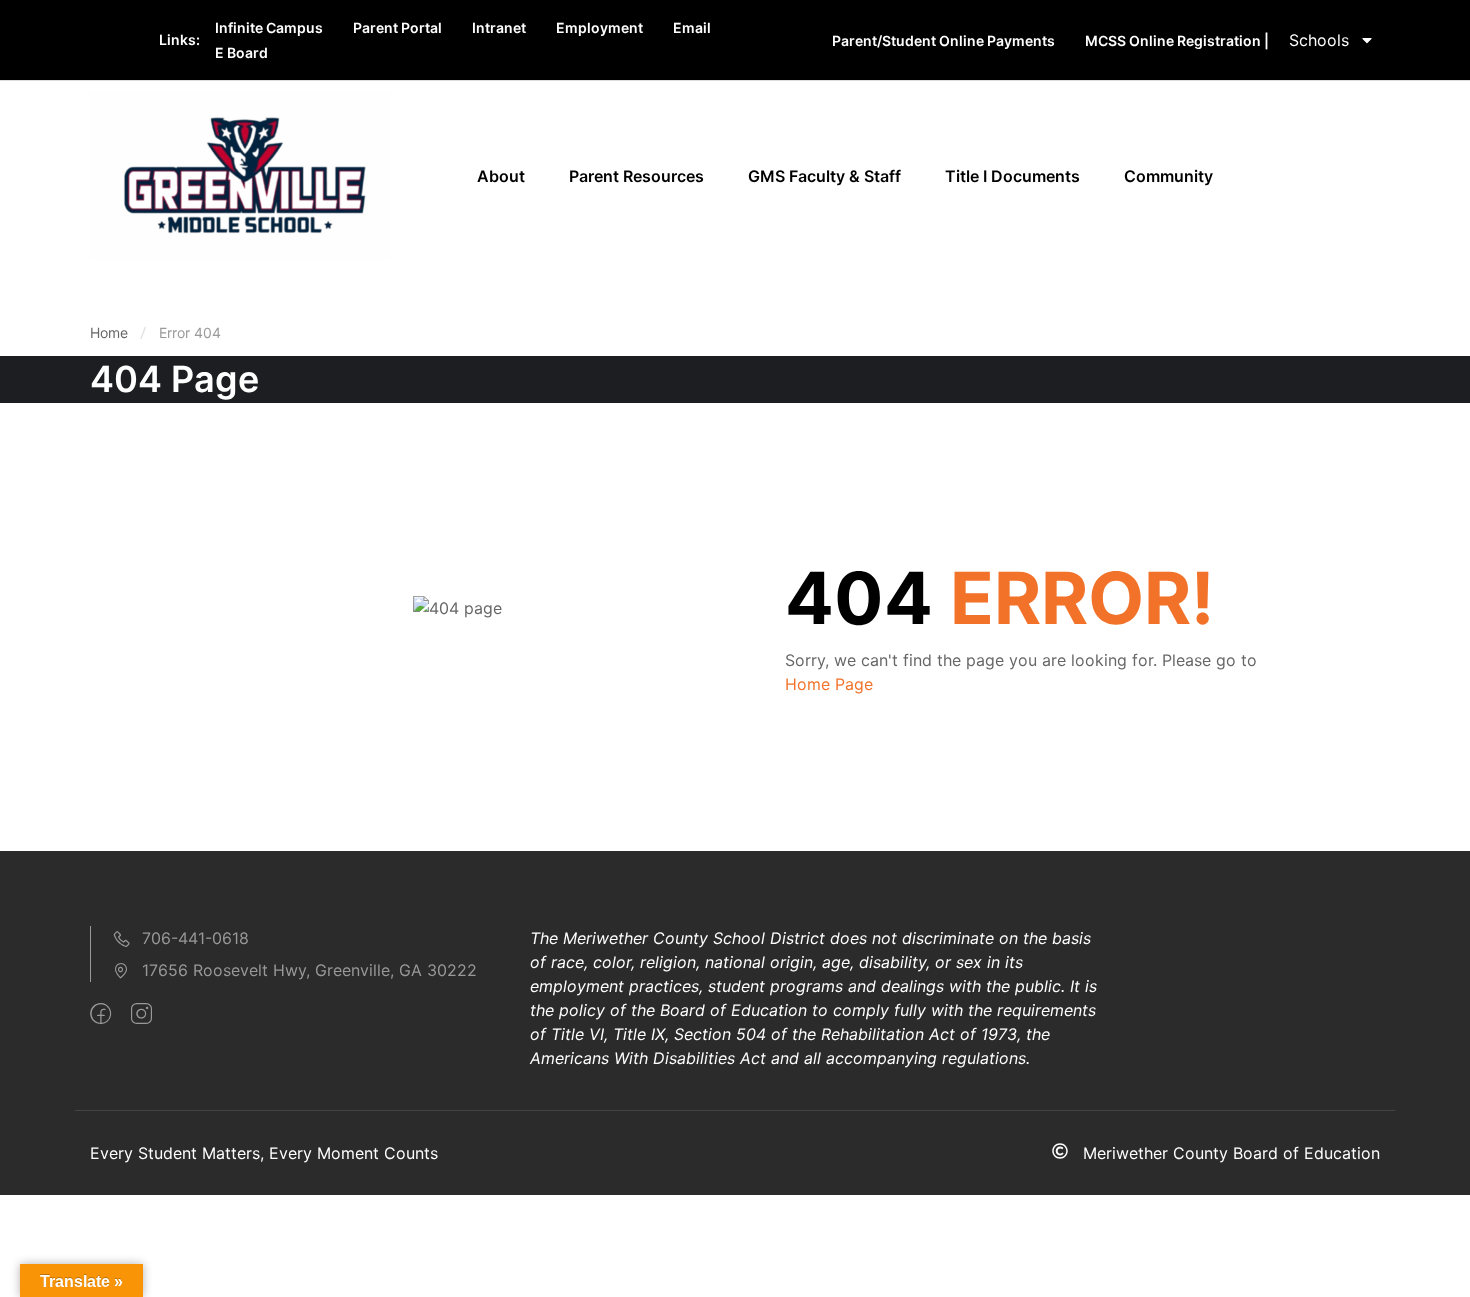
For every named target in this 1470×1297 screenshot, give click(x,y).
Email (692, 27)
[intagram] (141, 1014)
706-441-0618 (195, 938)
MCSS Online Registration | (1177, 40)
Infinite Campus (269, 27)
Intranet (499, 27)
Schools (1319, 40)
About (501, 176)
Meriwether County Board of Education (1231, 1153)
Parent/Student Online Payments (943, 40)
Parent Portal (397, 27)
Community (1168, 176)
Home (109, 332)
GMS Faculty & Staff (824, 176)
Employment (599, 27)
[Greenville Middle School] (240, 174)
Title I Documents (1012, 176)
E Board (241, 52)
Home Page (829, 684)
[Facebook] (100, 1014)
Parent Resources (636, 176)
